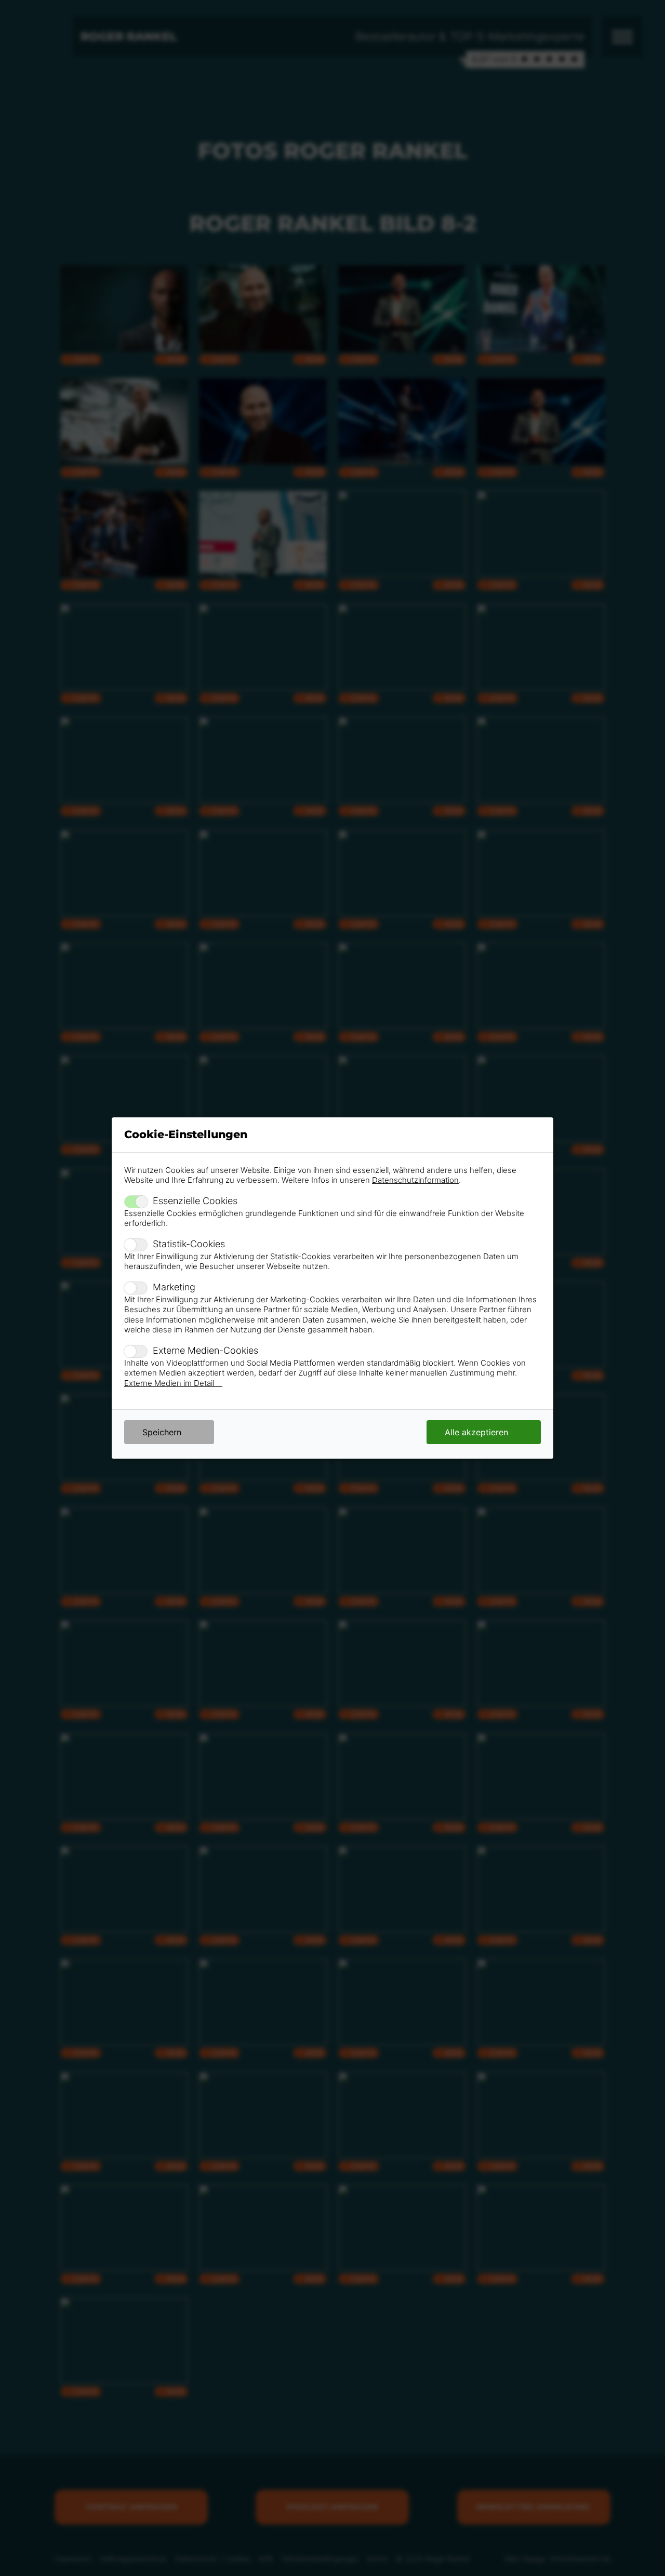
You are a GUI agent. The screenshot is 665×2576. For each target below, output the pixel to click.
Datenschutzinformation (415, 1180)
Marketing (174, 1287)
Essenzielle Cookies (195, 1201)
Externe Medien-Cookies (205, 1350)
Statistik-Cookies (189, 1244)
